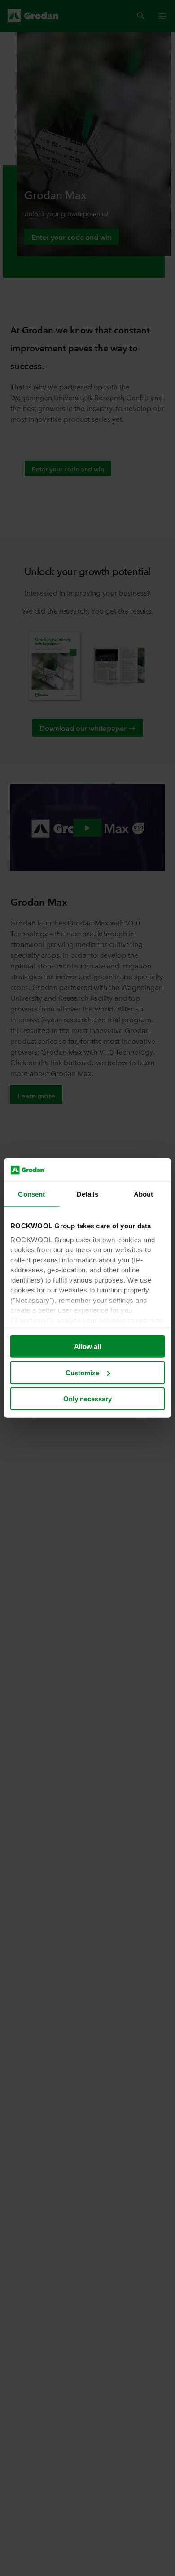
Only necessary (87, 1399)
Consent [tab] (31, 1194)
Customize (82, 1373)
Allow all (87, 1346)
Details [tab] (88, 1194)
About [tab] (144, 1194)
